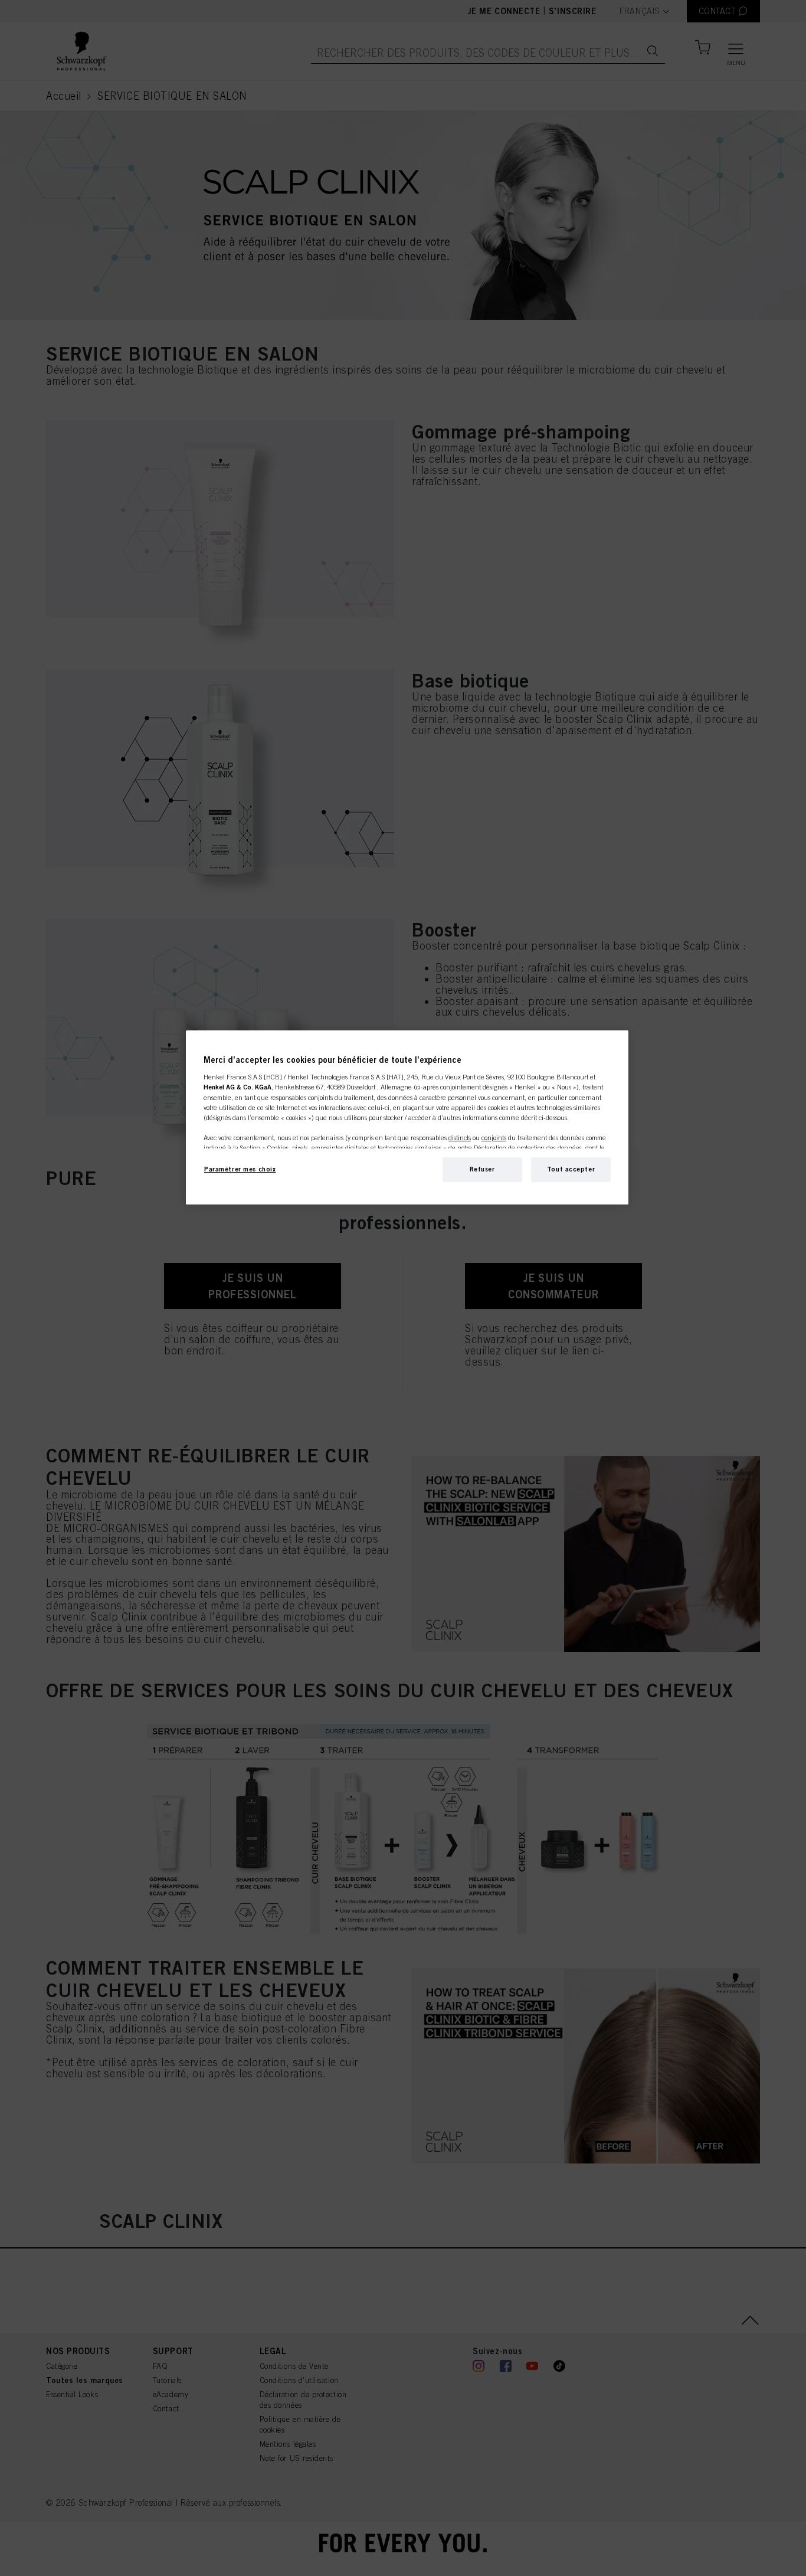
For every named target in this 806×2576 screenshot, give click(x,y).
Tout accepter (571, 1169)
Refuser (482, 1169)
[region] (407, 1117)
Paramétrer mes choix (240, 1169)
